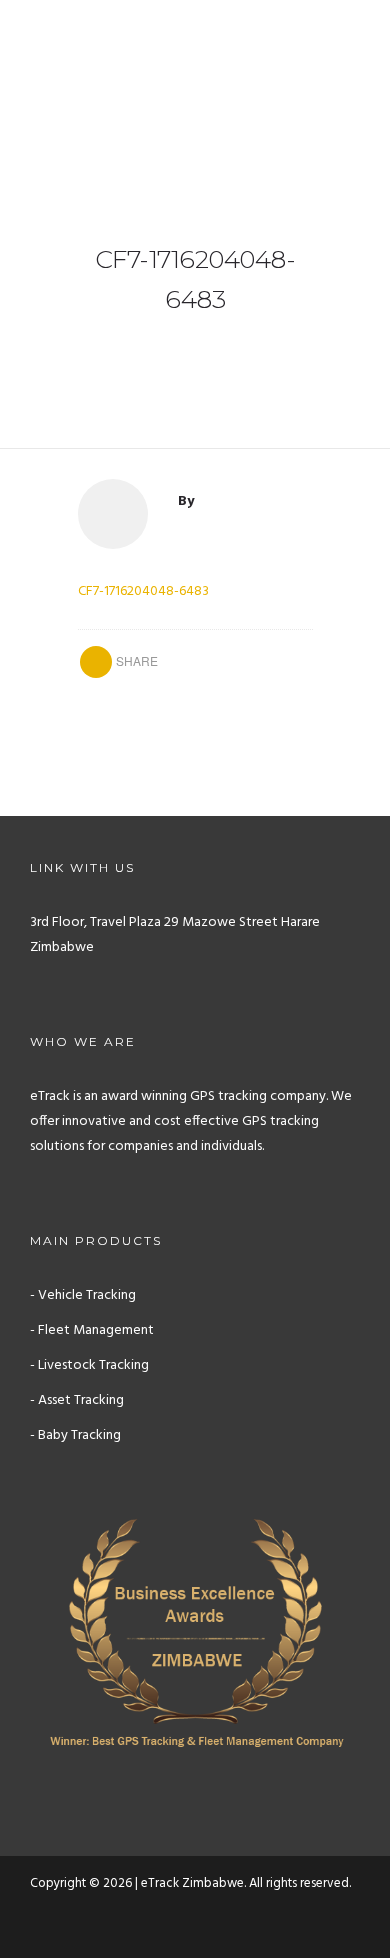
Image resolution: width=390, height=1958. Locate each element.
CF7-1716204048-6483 (143, 591)
